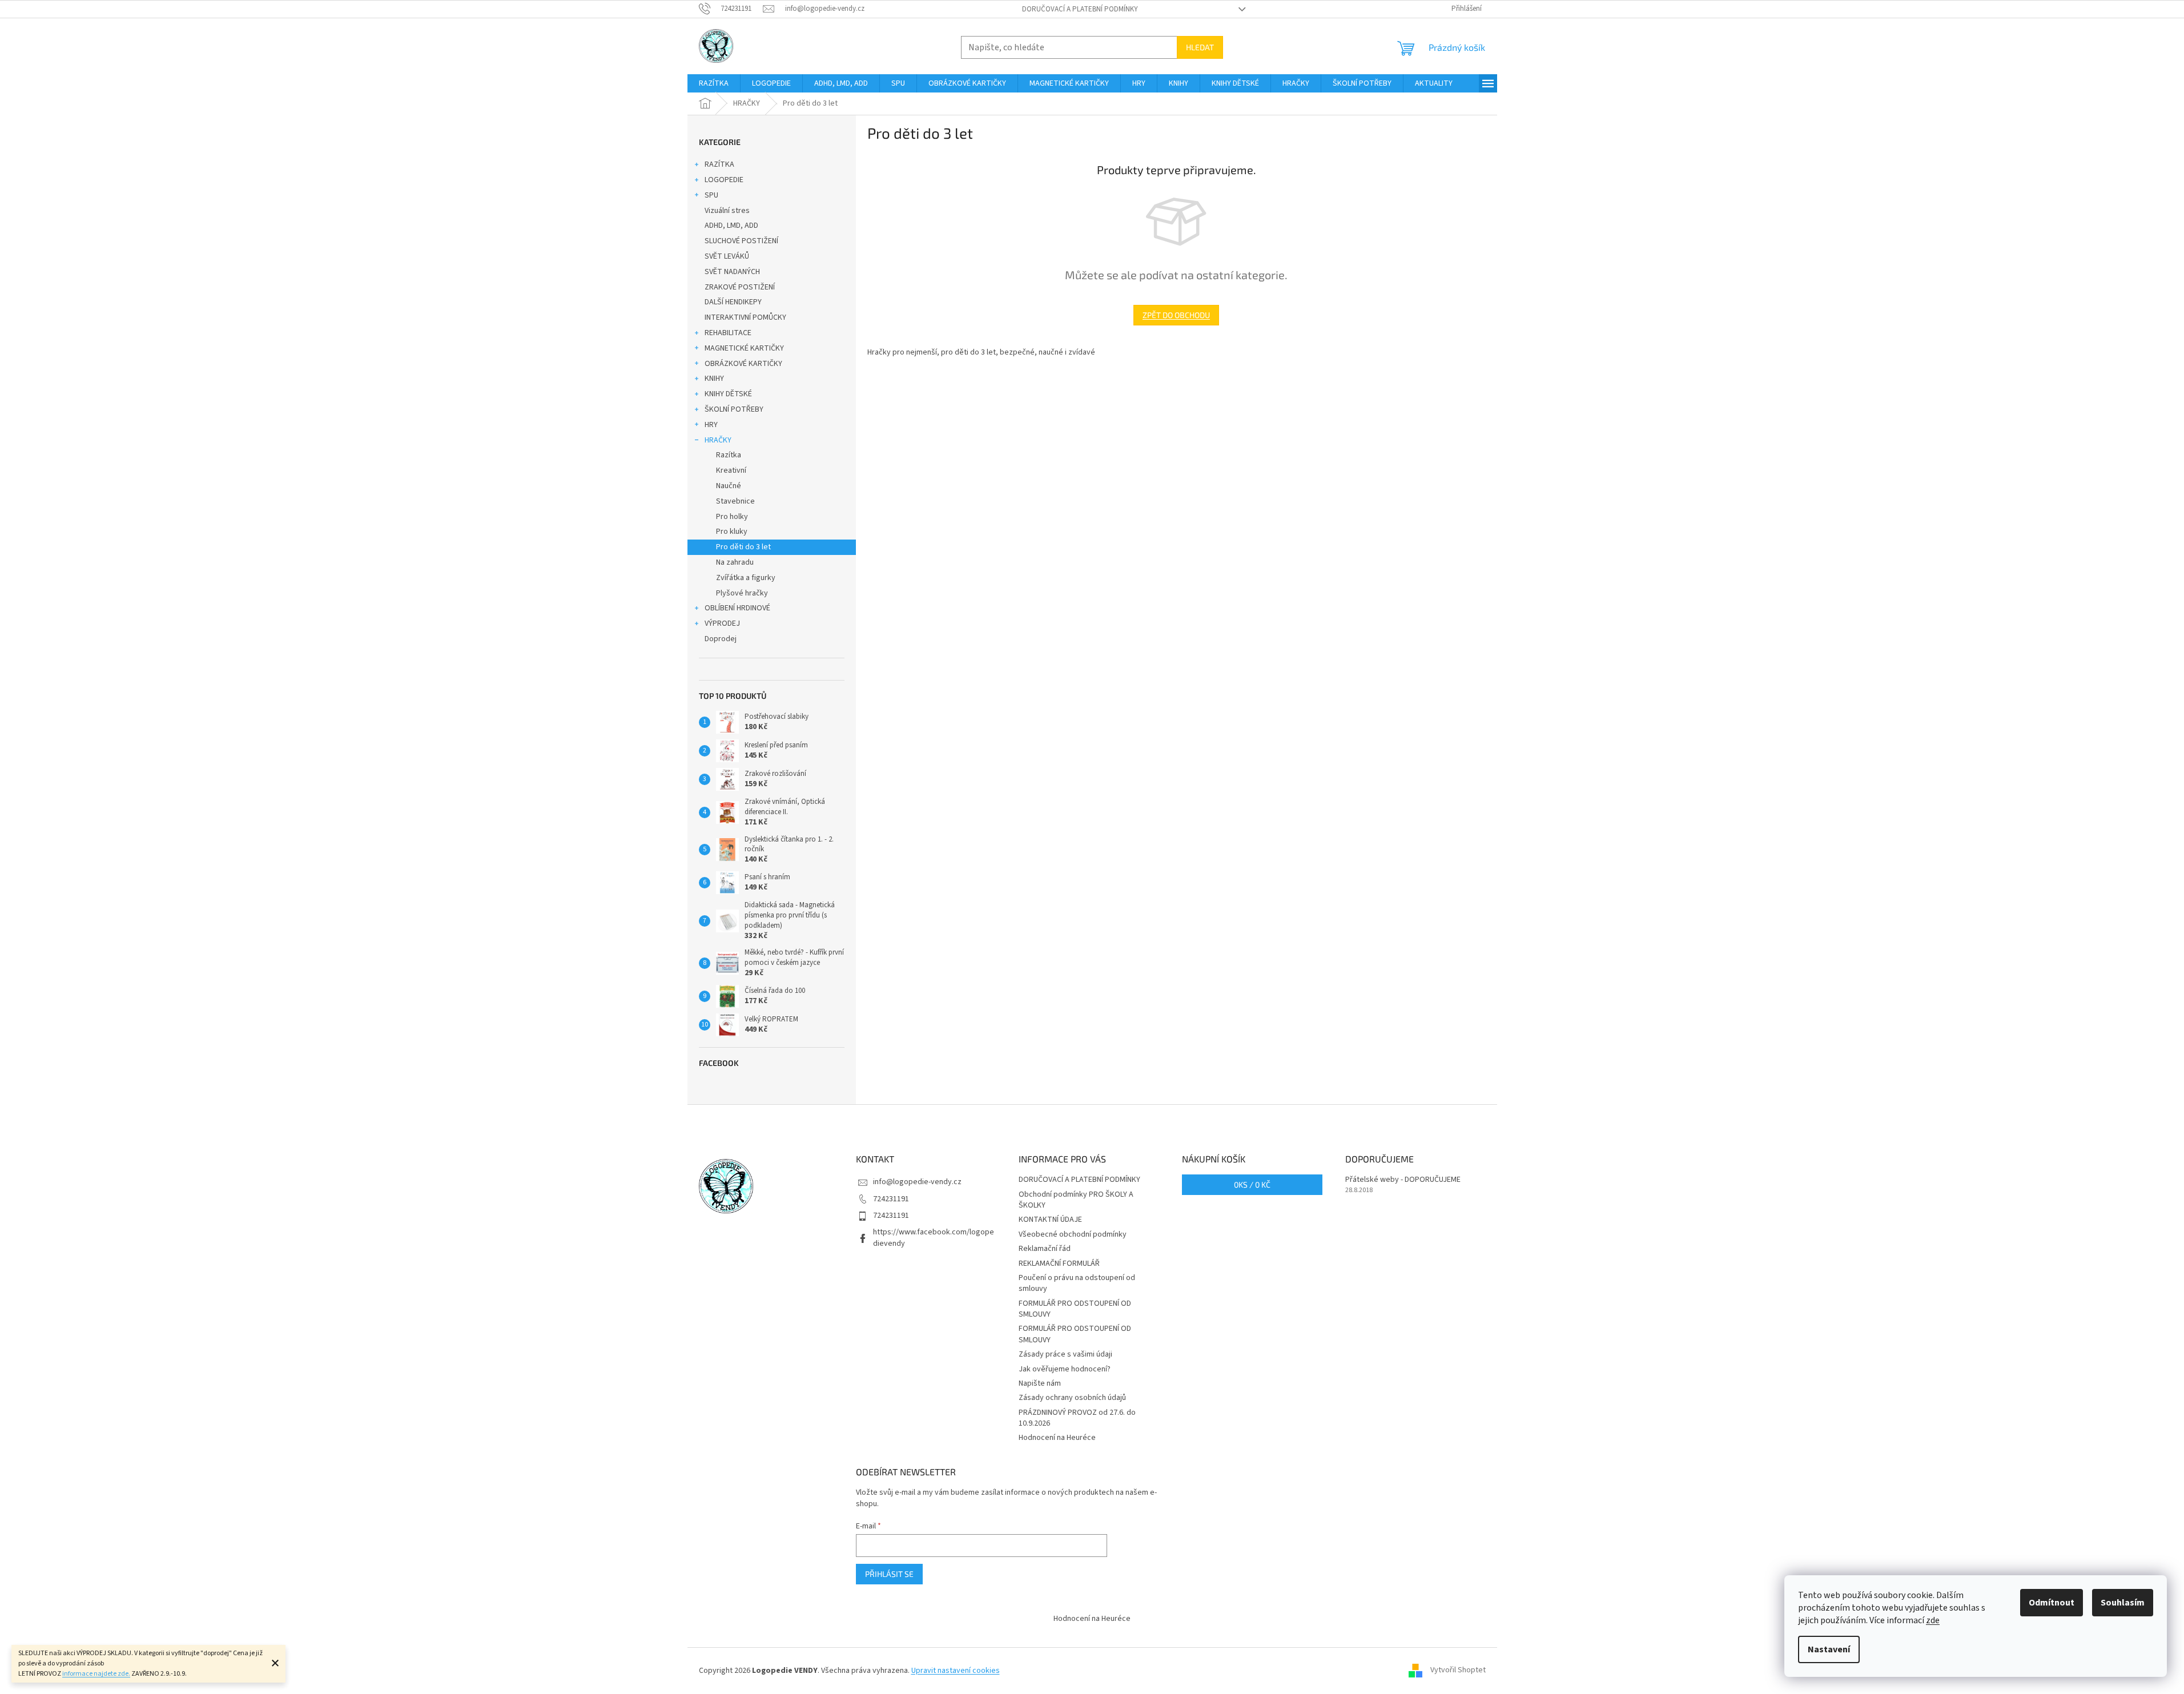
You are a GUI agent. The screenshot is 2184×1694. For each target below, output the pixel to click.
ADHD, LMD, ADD (731, 226)
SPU (711, 195)
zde (1933, 1620)
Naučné (729, 486)
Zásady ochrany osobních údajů (1072, 1398)
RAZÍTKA (719, 164)
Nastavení (1829, 1649)
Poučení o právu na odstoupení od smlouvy (1077, 1283)
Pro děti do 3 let (743, 547)
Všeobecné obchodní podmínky (1073, 1234)
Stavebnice (735, 501)
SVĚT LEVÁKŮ (727, 256)
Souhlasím (2123, 1603)
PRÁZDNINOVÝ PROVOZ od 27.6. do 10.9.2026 (1077, 1418)
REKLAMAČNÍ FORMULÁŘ (1059, 1264)
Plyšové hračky (742, 593)
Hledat (1200, 47)
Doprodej (721, 639)
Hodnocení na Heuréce (1057, 1438)
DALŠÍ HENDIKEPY (733, 302)
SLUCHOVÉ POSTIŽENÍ (741, 241)
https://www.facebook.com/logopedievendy (934, 1238)
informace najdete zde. (96, 1674)
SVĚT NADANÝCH (732, 272)
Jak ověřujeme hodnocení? (1065, 1369)
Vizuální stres (727, 211)
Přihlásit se (889, 1574)
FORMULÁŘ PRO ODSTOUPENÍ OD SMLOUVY (1075, 1309)
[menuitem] (714, 83)
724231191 (891, 1199)
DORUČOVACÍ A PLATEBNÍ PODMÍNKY (1080, 9)
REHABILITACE (728, 333)
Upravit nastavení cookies (956, 1671)
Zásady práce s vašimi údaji (1065, 1354)
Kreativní (731, 470)
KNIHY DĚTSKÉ (728, 394)
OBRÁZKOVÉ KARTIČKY (743, 364)
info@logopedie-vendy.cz (917, 1182)
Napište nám (1040, 1383)
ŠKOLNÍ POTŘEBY (734, 409)
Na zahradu (735, 562)
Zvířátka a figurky (746, 578)
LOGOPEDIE (724, 180)
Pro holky (732, 517)
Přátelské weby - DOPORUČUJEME (1403, 1180)
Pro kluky (732, 532)
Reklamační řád (1045, 1249)
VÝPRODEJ (722, 623)
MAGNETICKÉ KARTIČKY (744, 348)
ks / (1252, 1184)
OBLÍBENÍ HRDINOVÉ (737, 608)
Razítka (729, 455)
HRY (711, 425)
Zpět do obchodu (1176, 315)
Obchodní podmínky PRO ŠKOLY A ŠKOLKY (1076, 1200)
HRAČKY (718, 440)
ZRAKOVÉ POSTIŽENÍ (740, 287)
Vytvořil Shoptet (1458, 1671)
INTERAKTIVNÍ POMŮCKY (745, 317)
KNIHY (714, 379)
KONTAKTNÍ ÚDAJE (1050, 1220)
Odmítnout (2052, 1603)
